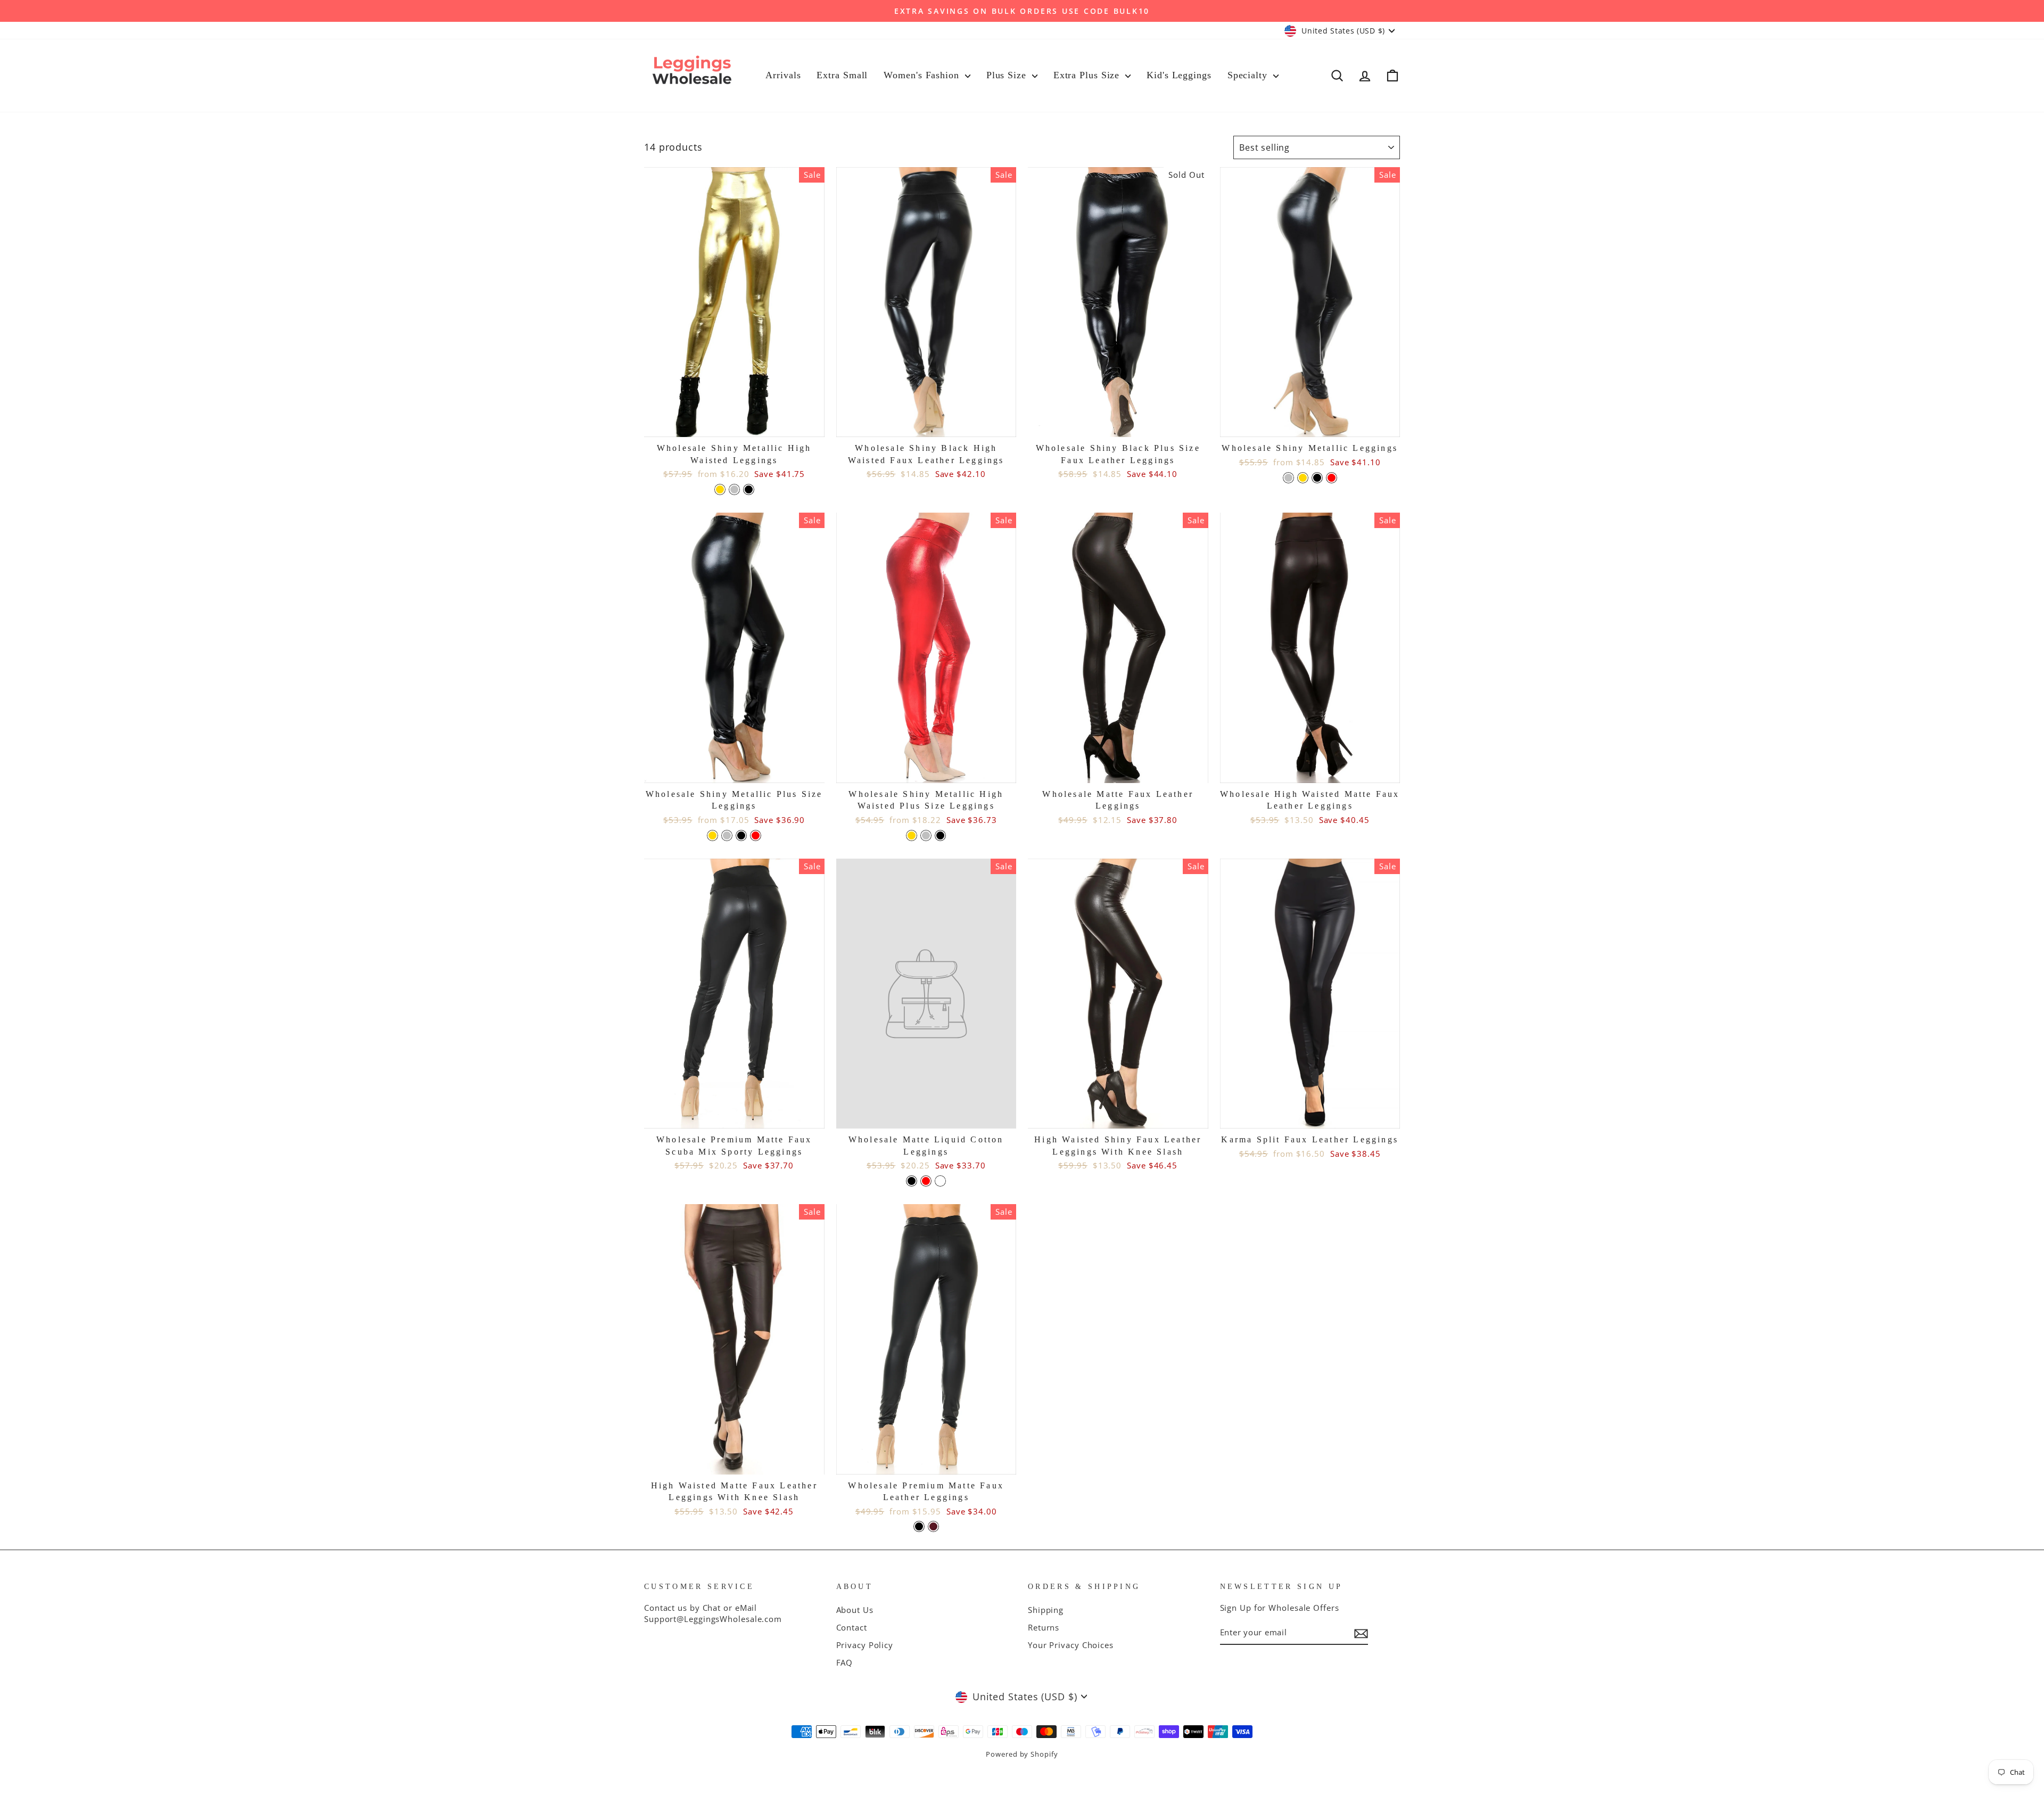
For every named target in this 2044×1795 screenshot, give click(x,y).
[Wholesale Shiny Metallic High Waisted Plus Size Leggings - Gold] (912, 835)
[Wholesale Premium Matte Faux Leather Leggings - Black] (919, 1526)
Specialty (1249, 75)
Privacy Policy (865, 1645)
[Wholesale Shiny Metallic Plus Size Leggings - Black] (741, 835)
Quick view (734, 424)
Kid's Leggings (1179, 75)
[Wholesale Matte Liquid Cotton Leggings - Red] (926, 1181)
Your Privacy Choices (1071, 1645)
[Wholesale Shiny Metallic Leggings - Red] (1332, 478)
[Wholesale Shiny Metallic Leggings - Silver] (1288, 478)
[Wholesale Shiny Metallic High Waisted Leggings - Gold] (720, 489)
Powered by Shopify (1022, 1754)
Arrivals (783, 75)
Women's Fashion (923, 75)
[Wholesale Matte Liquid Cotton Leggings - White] (940, 1181)
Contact (852, 1627)
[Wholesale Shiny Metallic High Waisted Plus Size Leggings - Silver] (926, 835)
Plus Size (1008, 75)
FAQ (845, 1662)
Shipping (1046, 1610)
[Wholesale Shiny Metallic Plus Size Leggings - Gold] (712, 835)
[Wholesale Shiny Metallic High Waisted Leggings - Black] (749, 489)
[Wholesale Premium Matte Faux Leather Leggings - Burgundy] (933, 1526)
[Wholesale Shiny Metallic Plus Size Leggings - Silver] (727, 835)
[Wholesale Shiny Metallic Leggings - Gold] (1303, 478)
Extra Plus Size (1088, 75)
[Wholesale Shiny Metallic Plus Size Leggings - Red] (756, 835)
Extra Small (842, 75)
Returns (1044, 1627)
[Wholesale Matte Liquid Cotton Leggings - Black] (912, 1181)
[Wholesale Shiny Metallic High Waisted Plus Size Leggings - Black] (940, 835)
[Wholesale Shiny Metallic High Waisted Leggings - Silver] (734, 489)
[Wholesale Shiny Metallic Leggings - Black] (1317, 478)
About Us (855, 1610)
